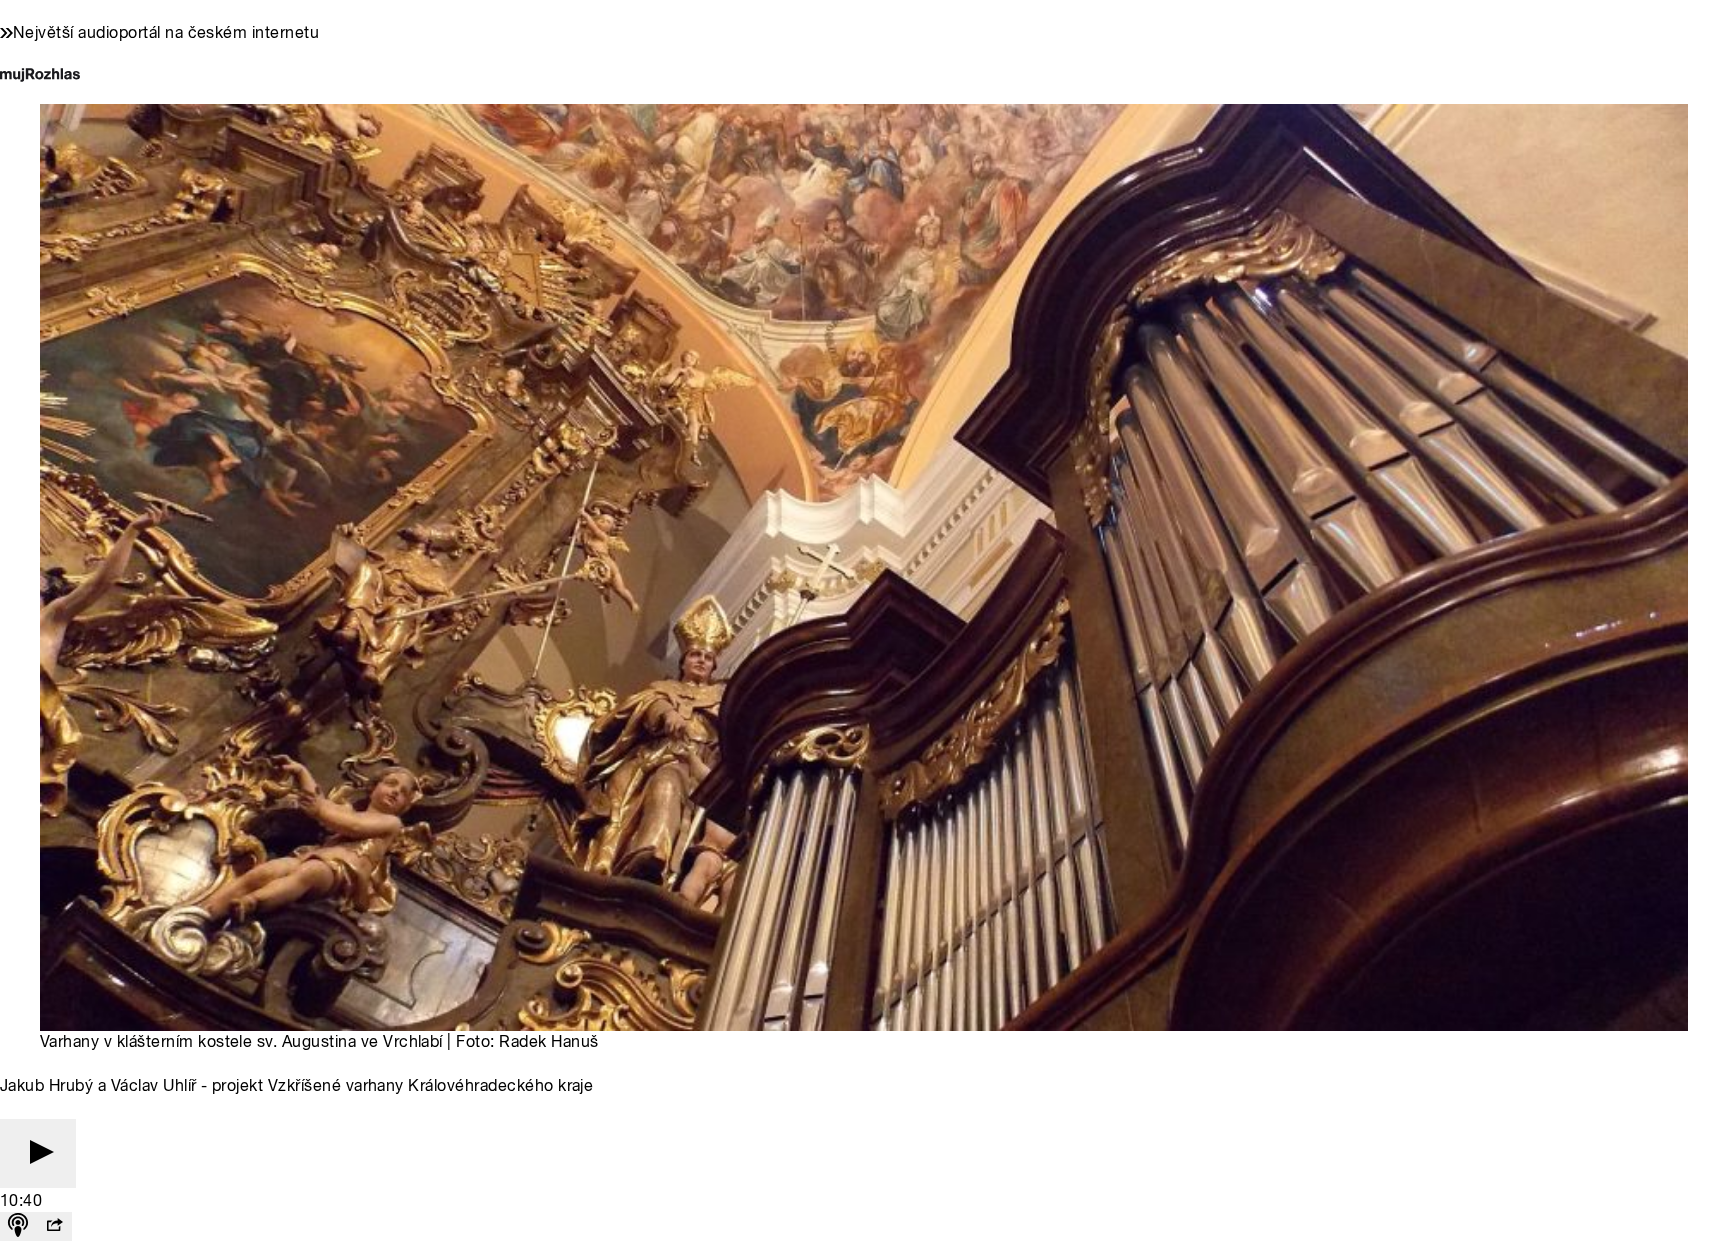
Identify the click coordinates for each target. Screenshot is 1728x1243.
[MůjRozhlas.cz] (40, 76)
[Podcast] (18, 1226)
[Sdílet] (54, 1226)
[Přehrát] (38, 1153)
